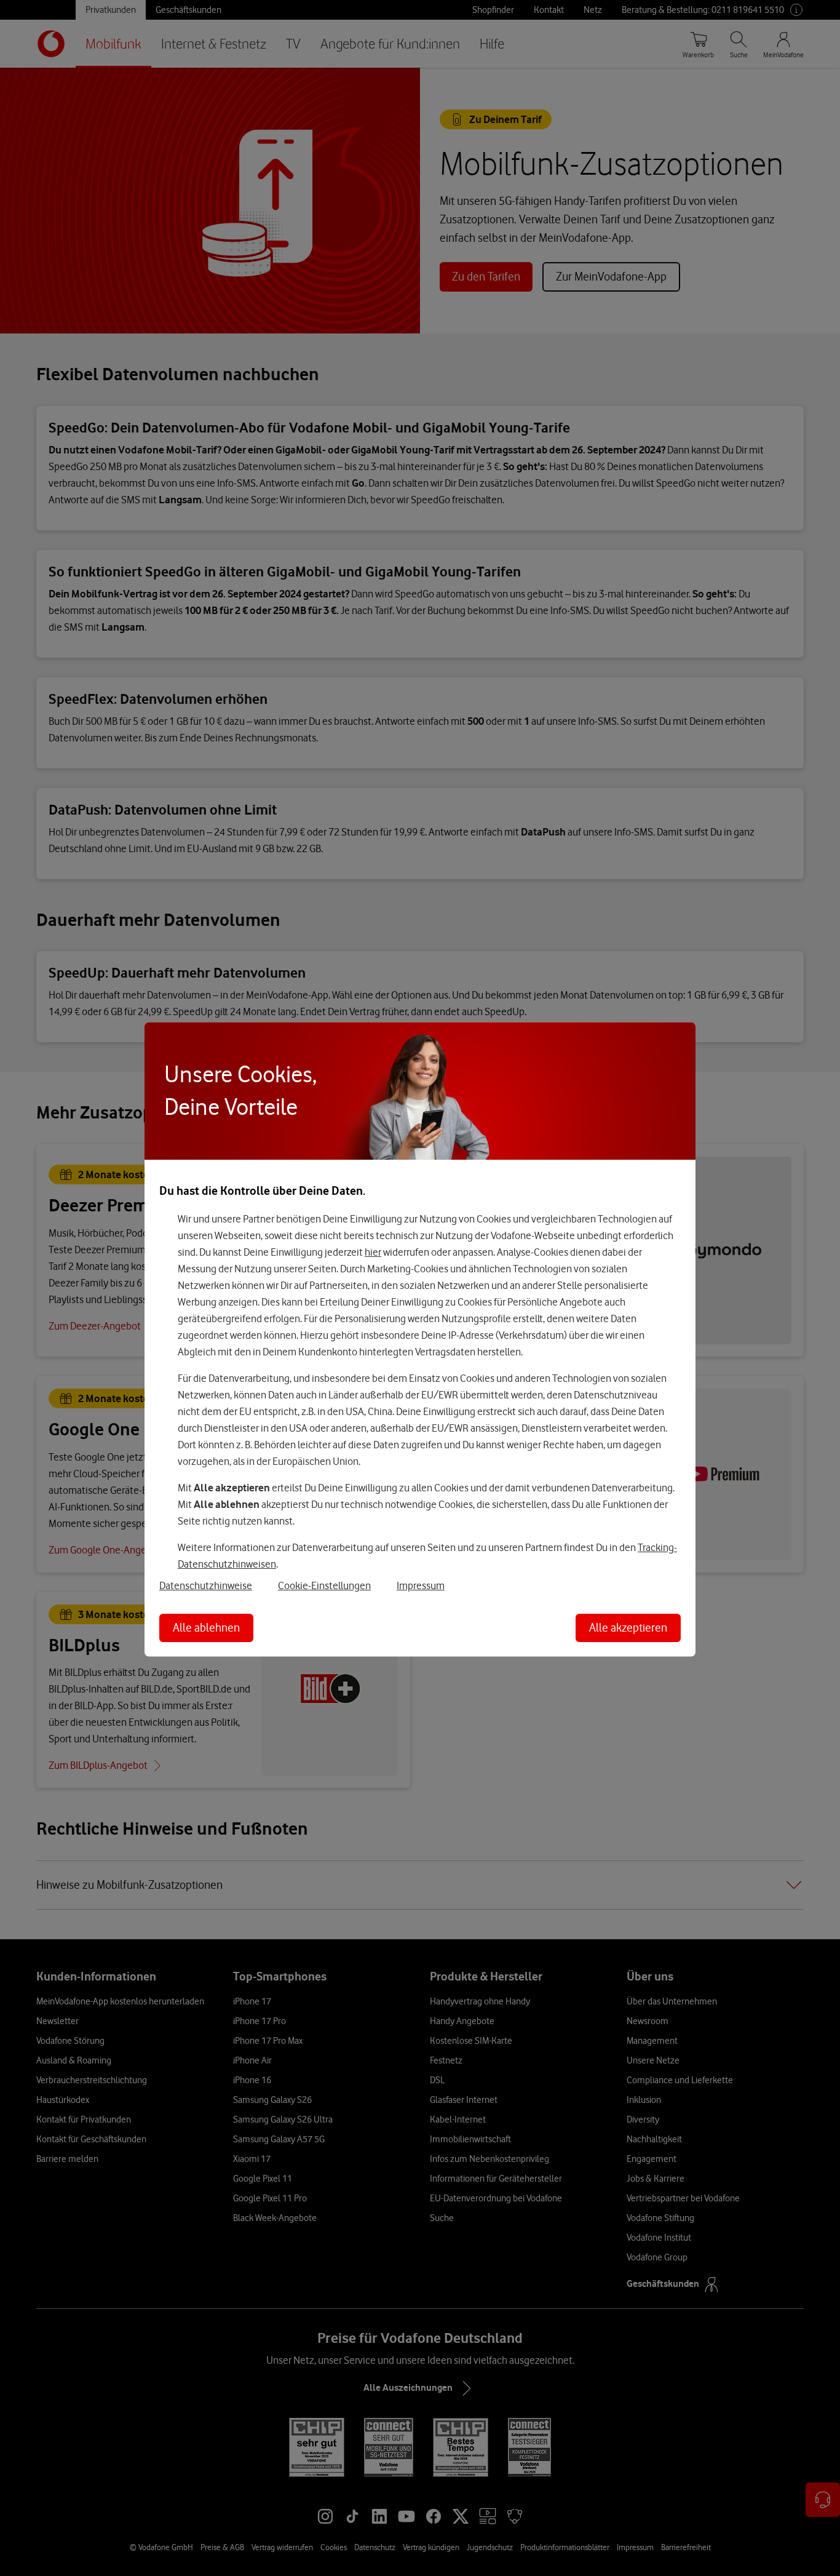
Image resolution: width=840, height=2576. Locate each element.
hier (373, 1252)
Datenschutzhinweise (206, 1585)
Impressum (421, 1585)
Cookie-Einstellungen (324, 1585)
